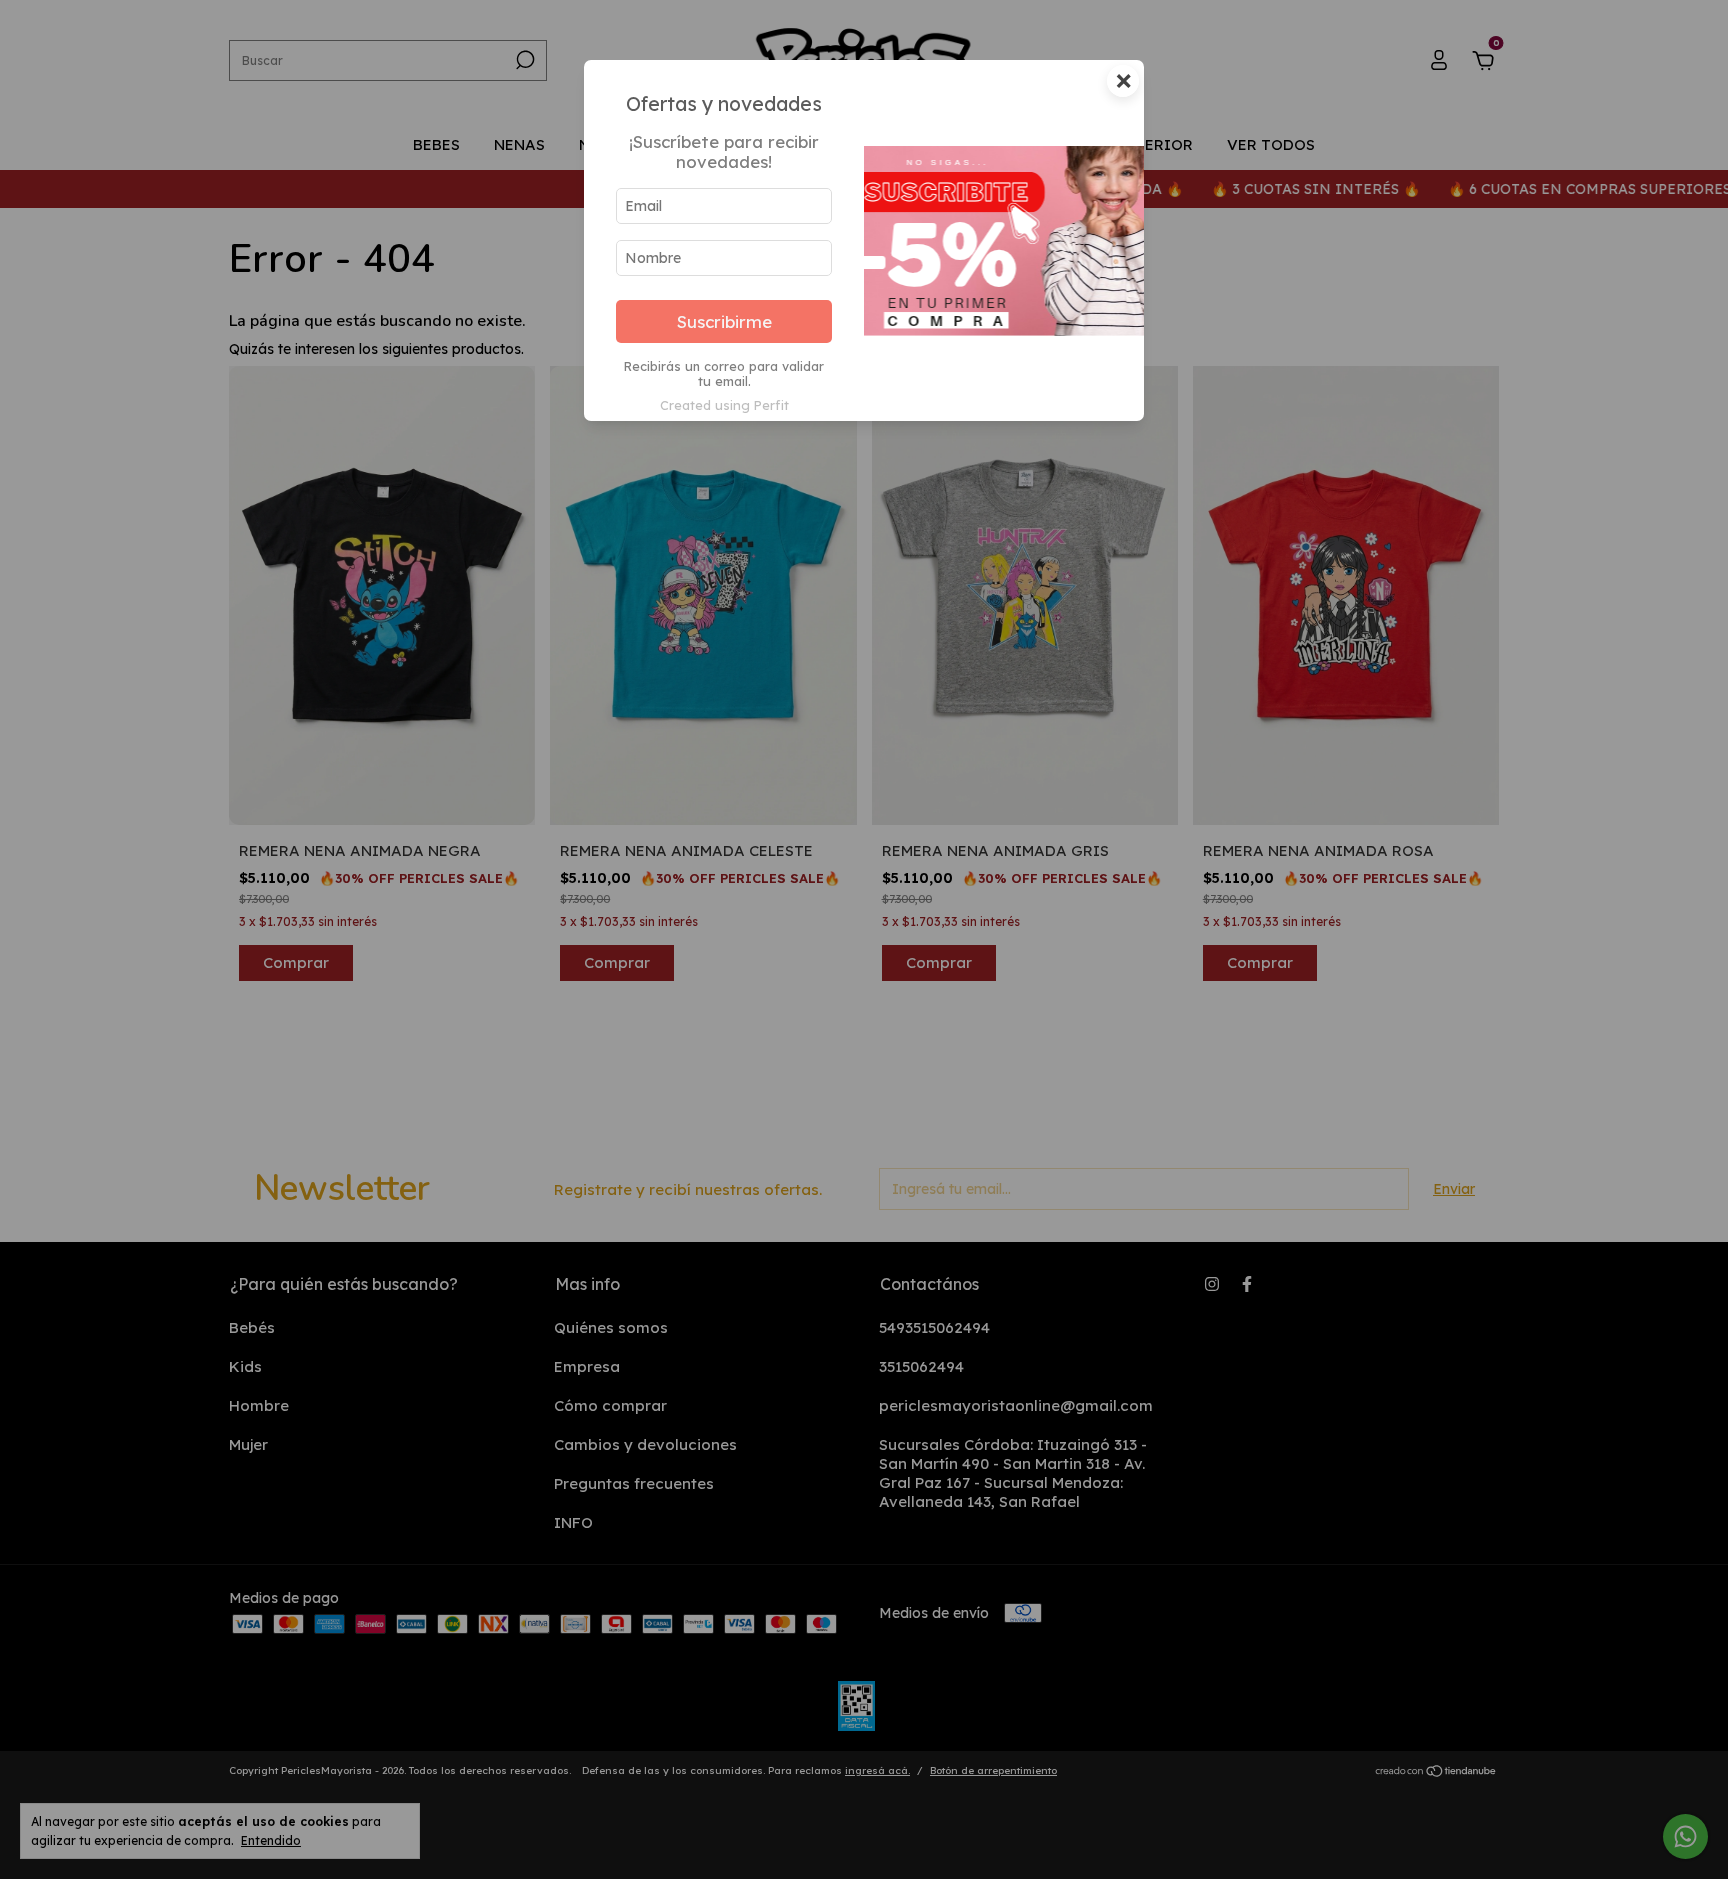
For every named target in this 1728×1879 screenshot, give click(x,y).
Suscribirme (724, 321)
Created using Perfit (724, 405)
